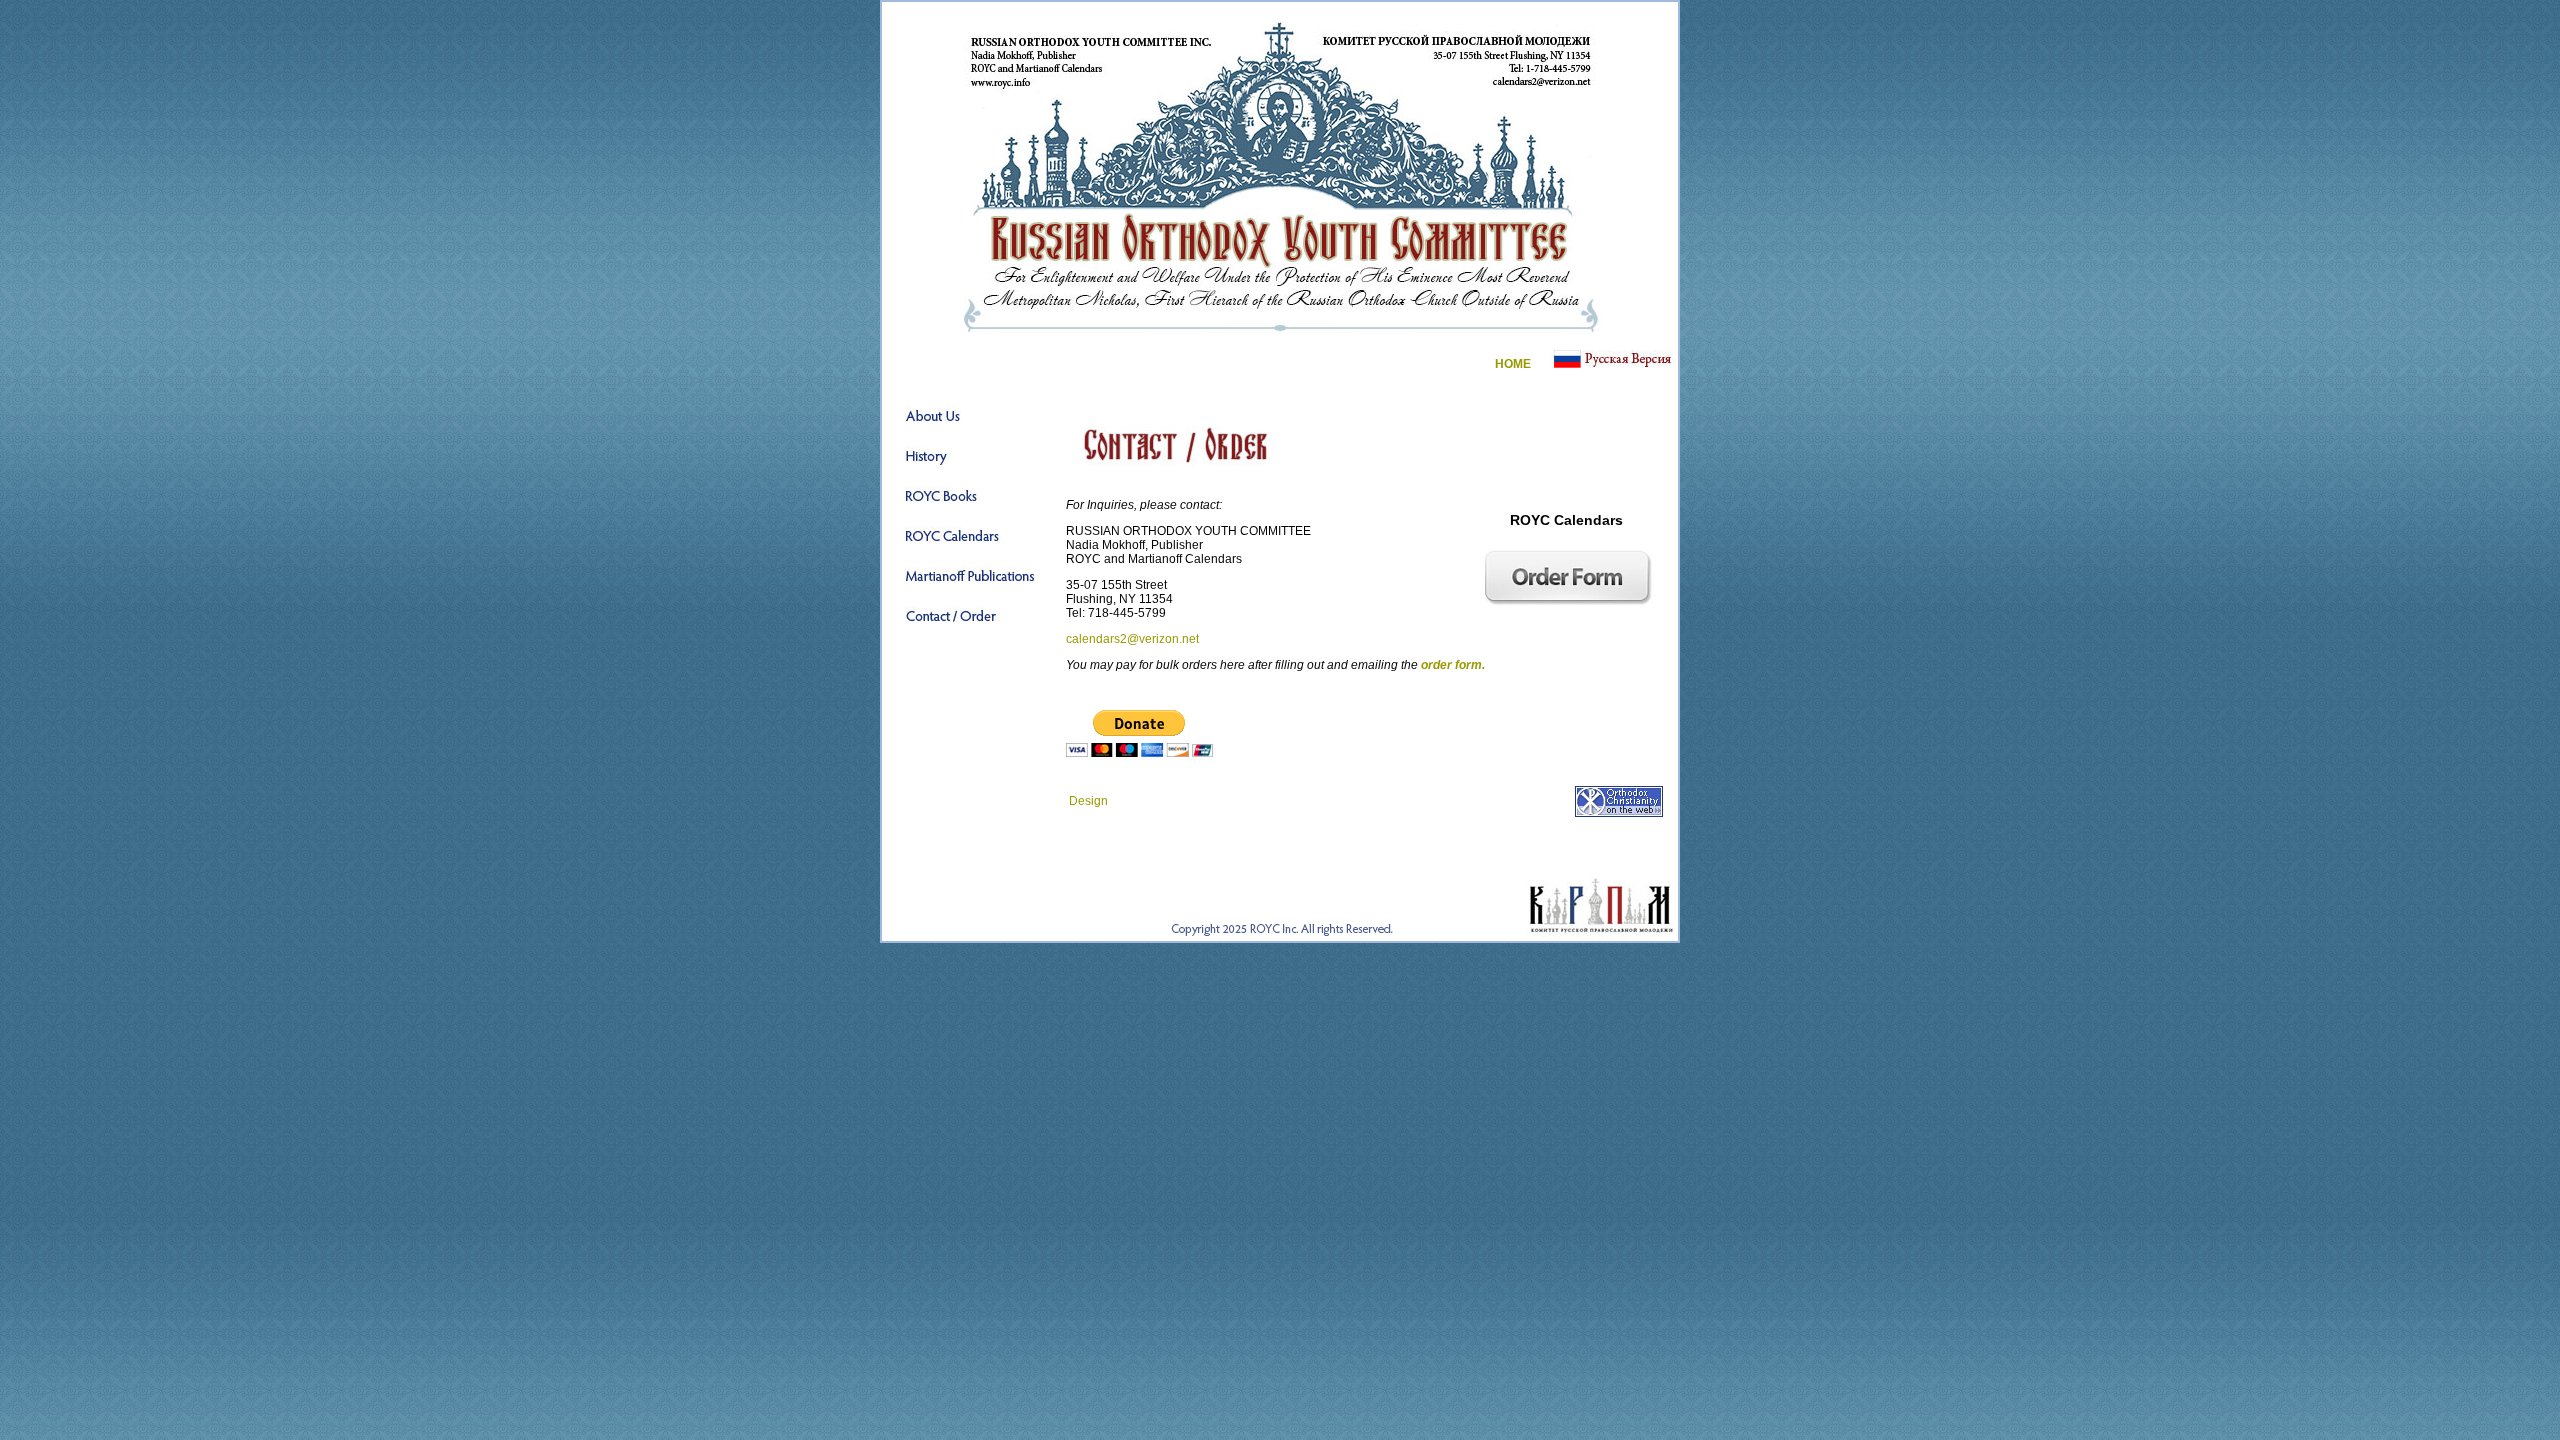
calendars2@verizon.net (1132, 639)
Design (1088, 801)
